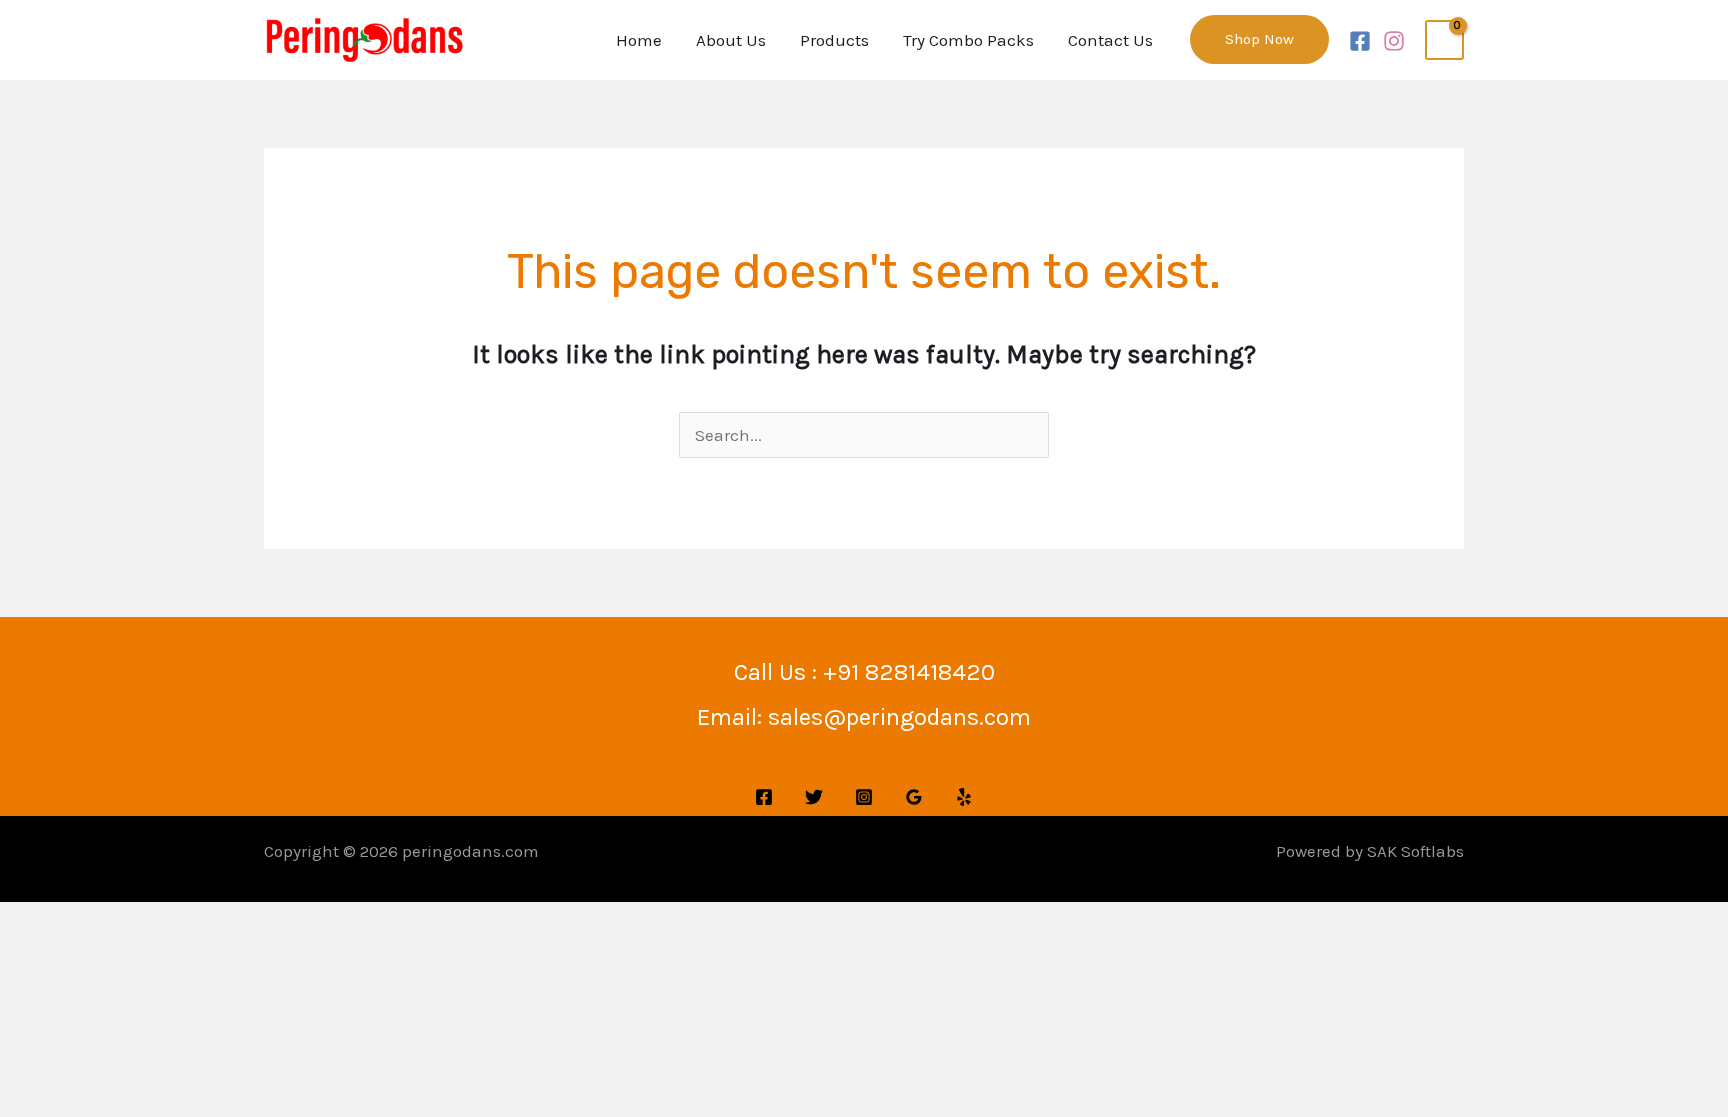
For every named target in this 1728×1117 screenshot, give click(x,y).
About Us (731, 40)
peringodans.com (470, 851)
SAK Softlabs (1415, 851)
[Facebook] (1360, 41)
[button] (1259, 39)
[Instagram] (1394, 41)
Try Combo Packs (968, 40)
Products (834, 40)
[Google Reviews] (914, 797)
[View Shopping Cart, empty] (1444, 40)
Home (639, 40)
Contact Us (1110, 40)
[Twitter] (814, 797)
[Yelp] (964, 797)
